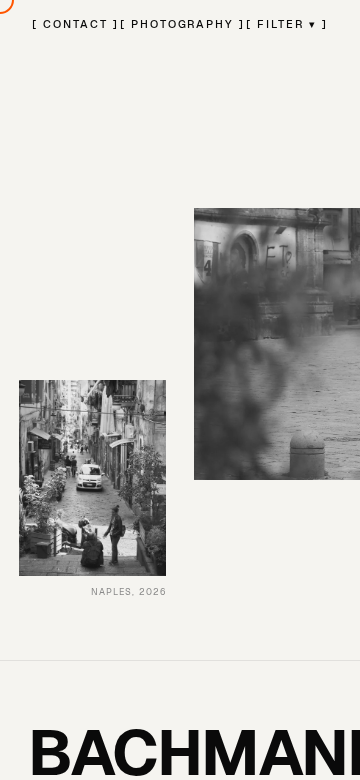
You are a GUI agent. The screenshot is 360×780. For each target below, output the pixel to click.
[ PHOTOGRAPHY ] (183, 24)
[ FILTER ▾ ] (287, 24)
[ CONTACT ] (75, 24)
